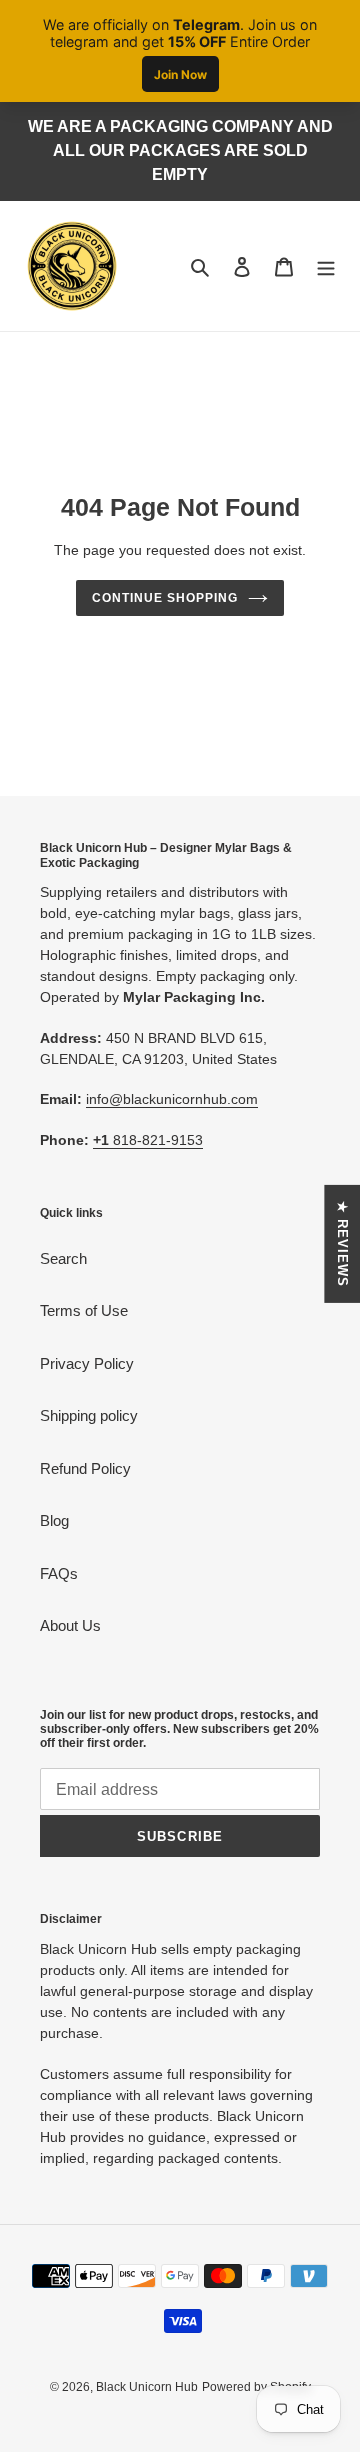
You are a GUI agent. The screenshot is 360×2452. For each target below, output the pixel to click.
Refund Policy (85, 1468)
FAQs (59, 1573)
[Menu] (326, 266)
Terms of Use (84, 1310)
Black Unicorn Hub (147, 2387)
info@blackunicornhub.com (172, 1099)
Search (63, 1258)
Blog (54, 1520)
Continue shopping (165, 598)
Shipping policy (89, 1415)
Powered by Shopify (256, 2387)
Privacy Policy (87, 1363)
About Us (70, 1625)
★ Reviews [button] (342, 1244)
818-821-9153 (148, 1140)
